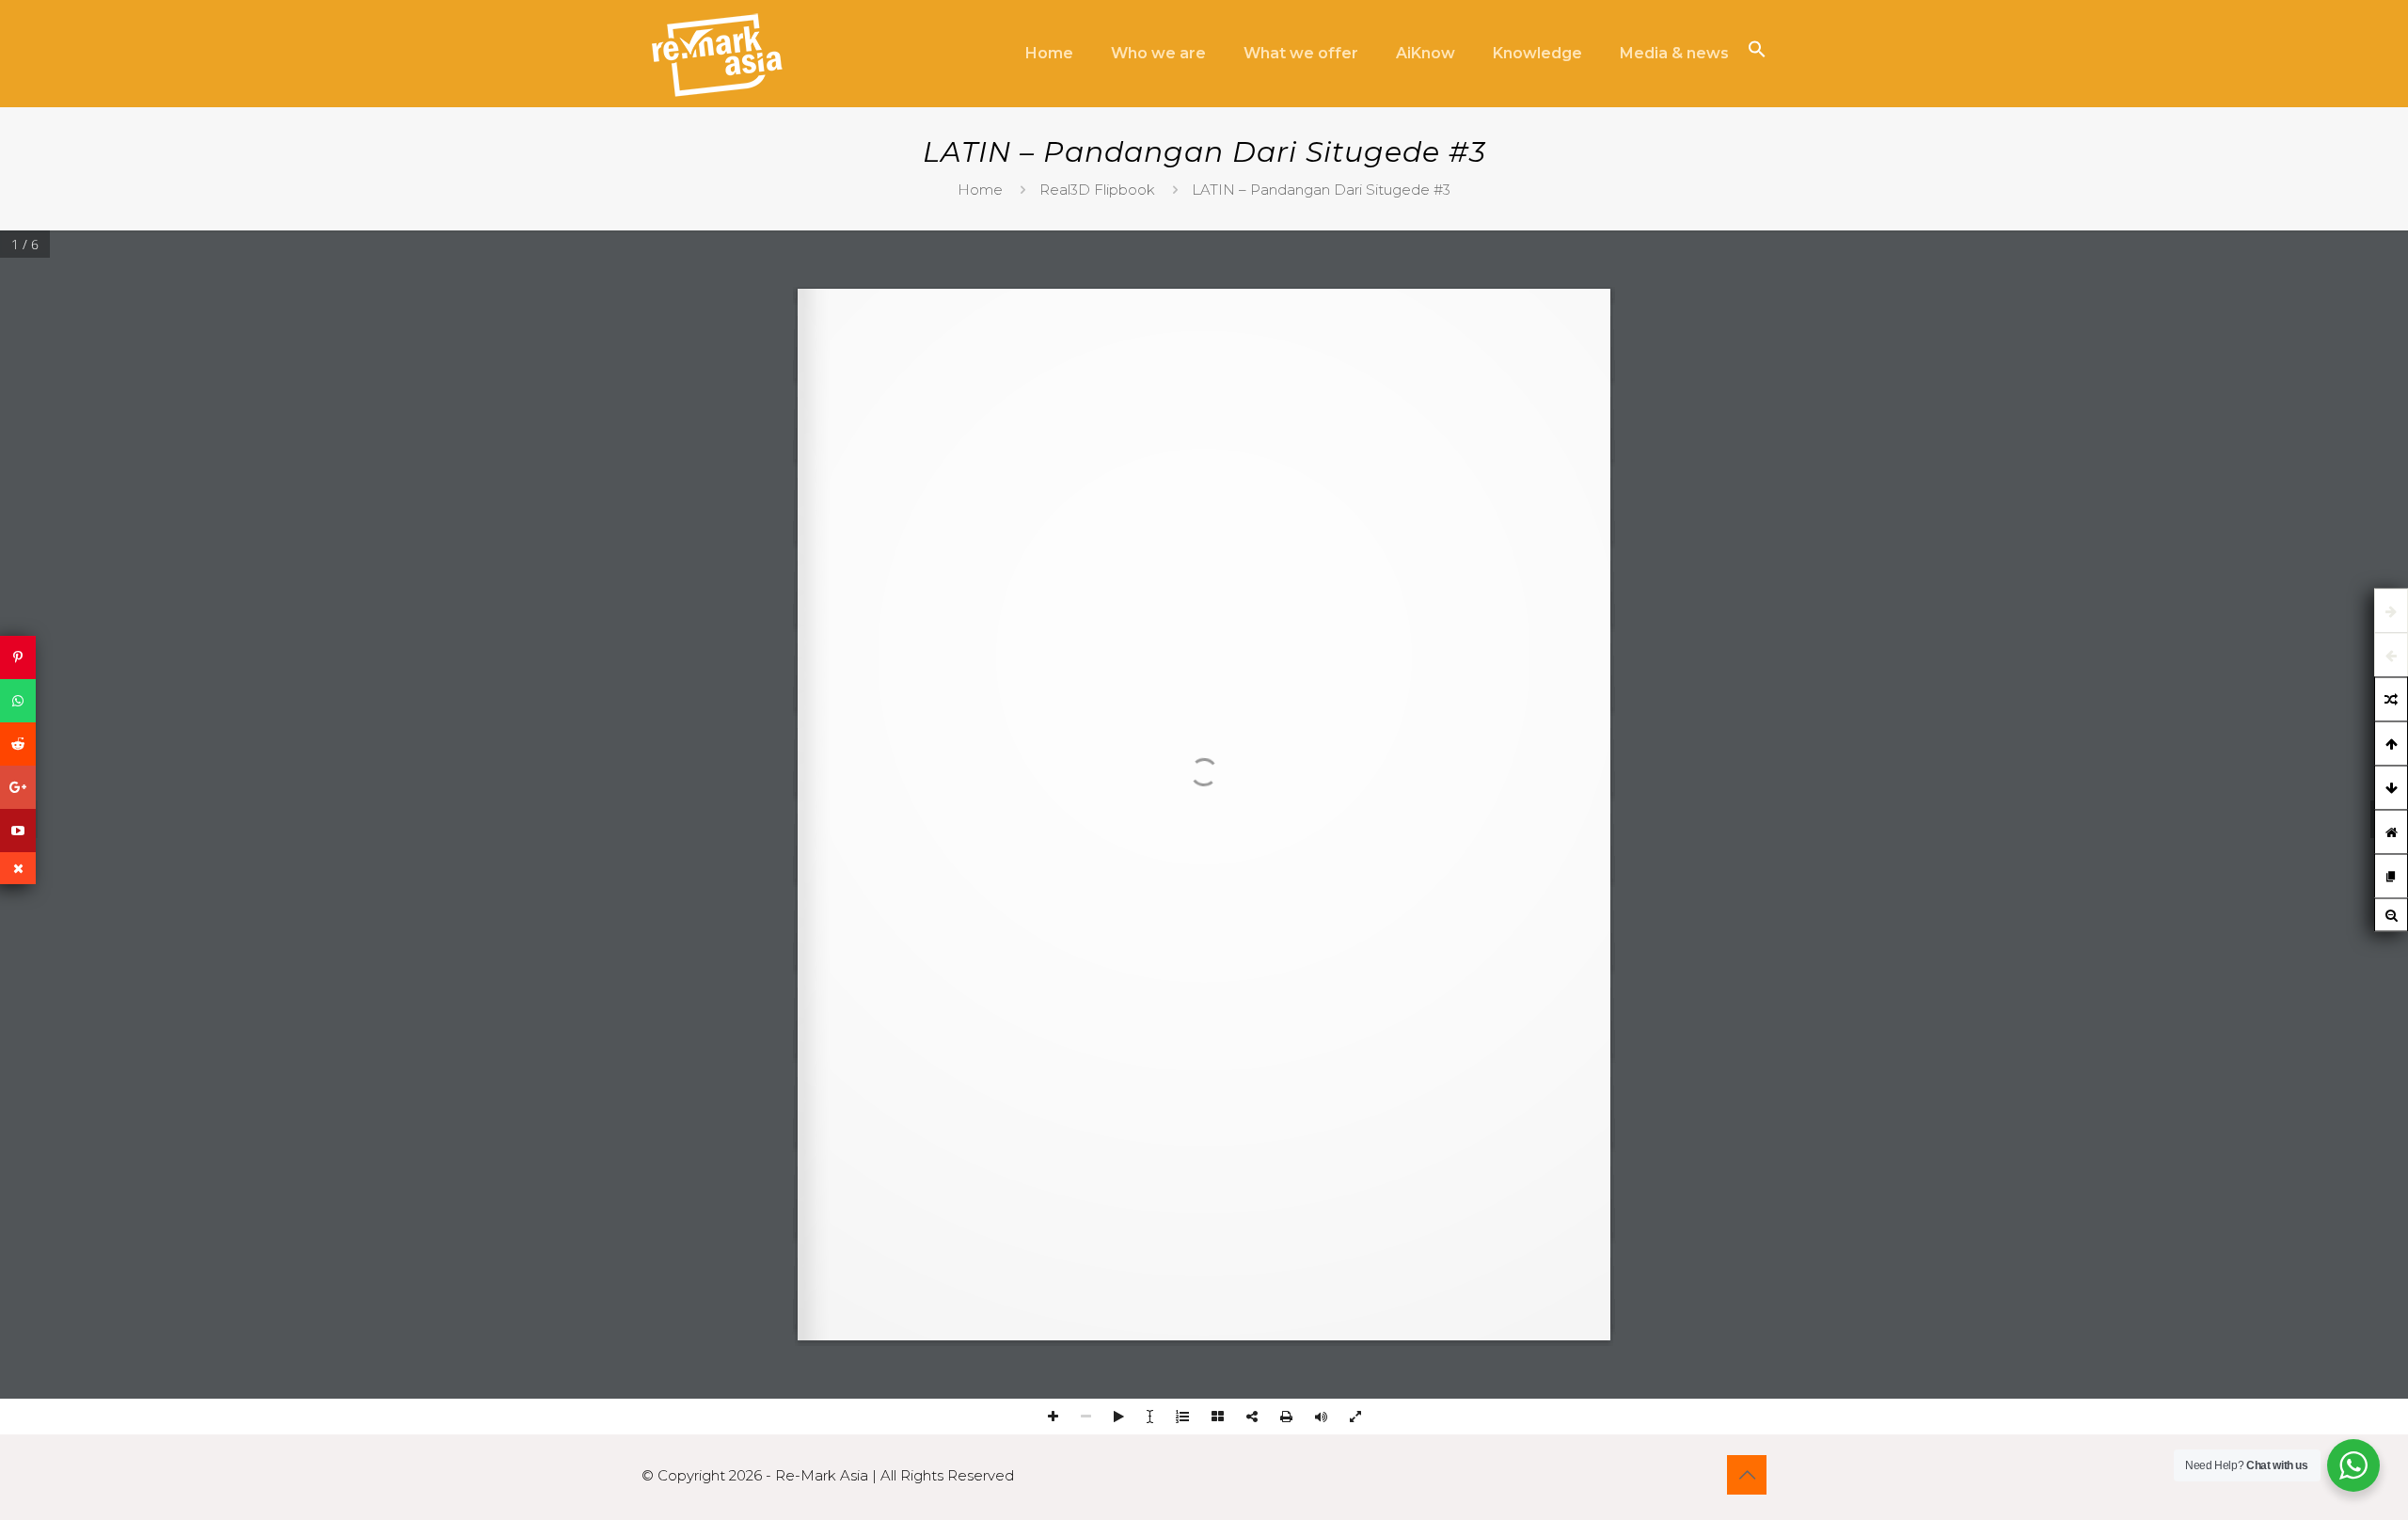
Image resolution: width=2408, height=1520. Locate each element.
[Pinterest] (18, 657)
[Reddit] (18, 744)
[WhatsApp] (18, 701)
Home (980, 190)
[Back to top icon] (1747, 1475)
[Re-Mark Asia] (717, 54)
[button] (1757, 53)
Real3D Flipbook (1097, 190)
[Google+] (18, 787)
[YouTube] (18, 831)
